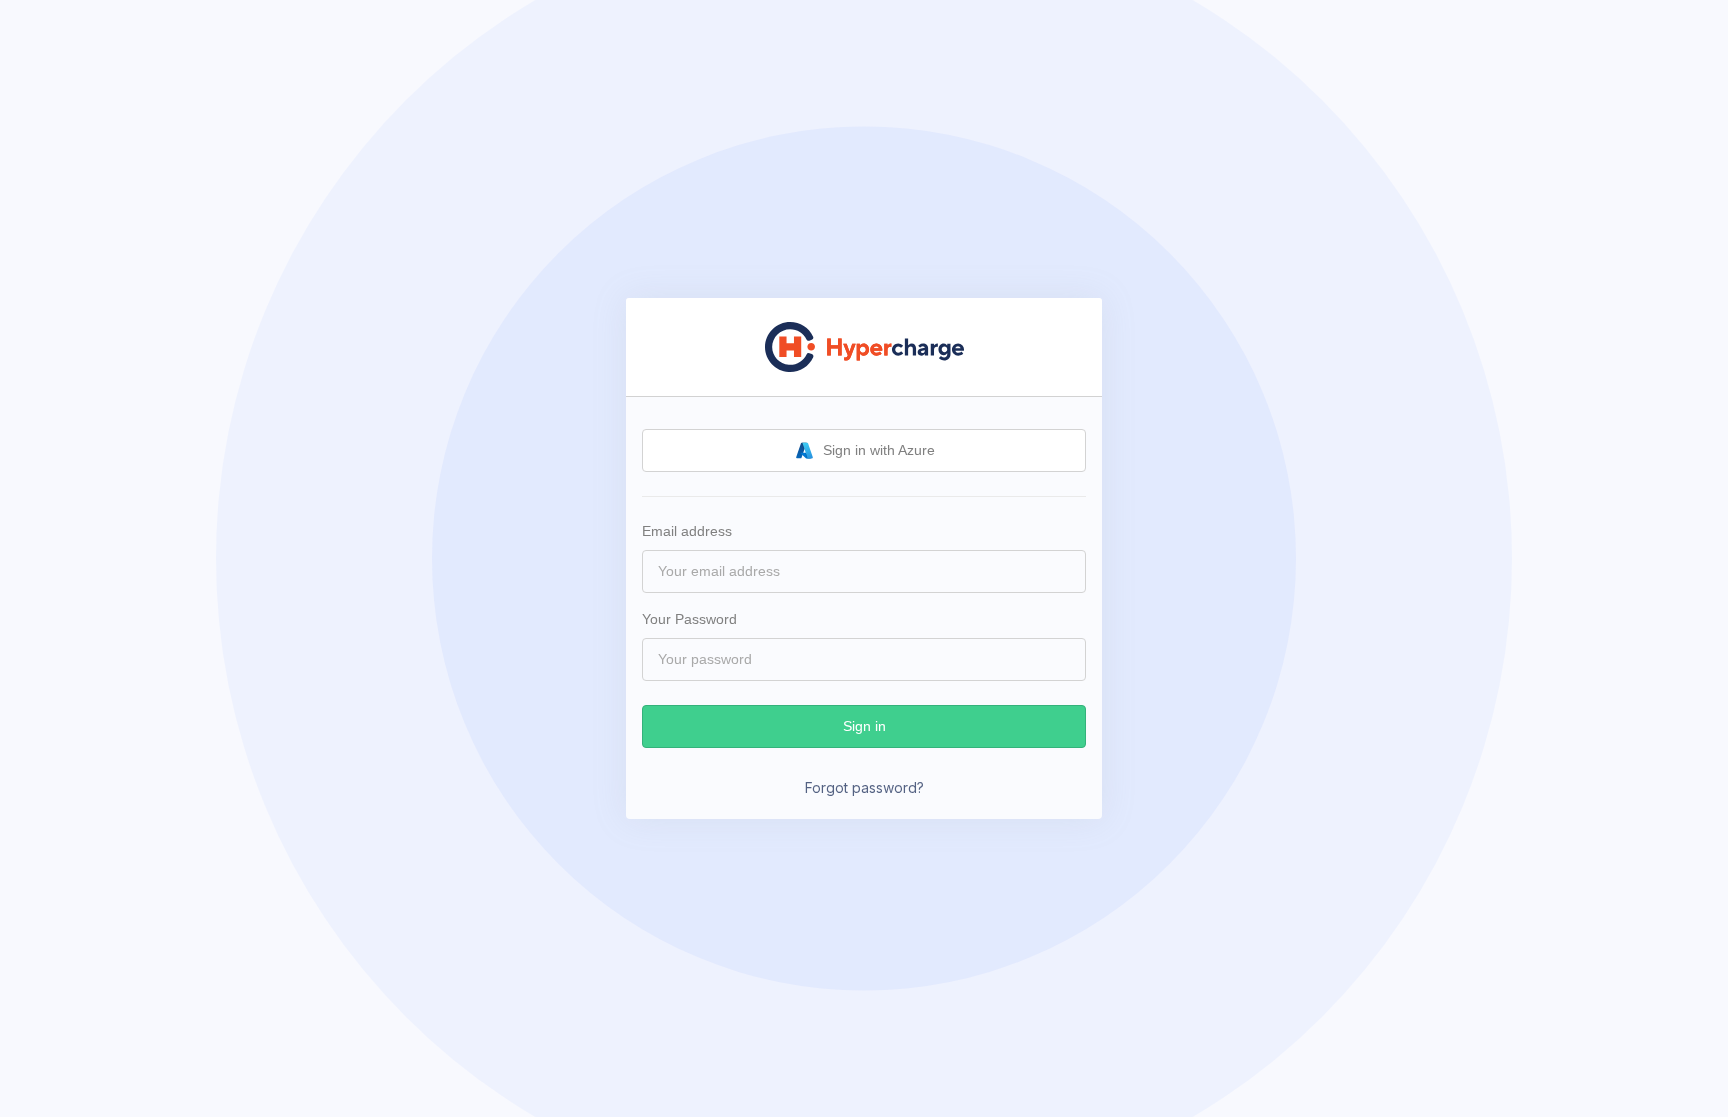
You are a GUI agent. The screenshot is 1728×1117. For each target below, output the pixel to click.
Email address (687, 531)
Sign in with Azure (879, 450)
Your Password (689, 619)
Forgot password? (864, 787)
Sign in (864, 726)
